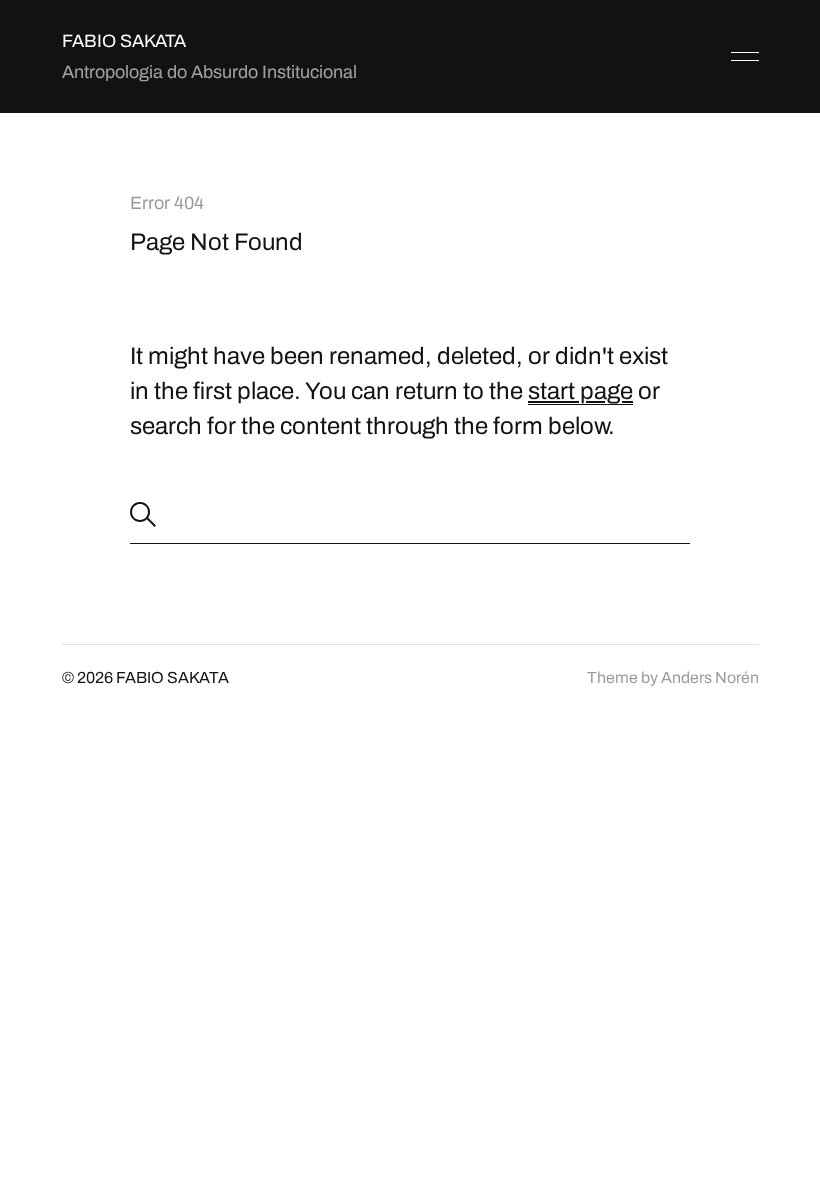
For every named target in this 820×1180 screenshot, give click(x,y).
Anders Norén (710, 677)
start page (580, 391)
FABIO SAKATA (124, 41)
